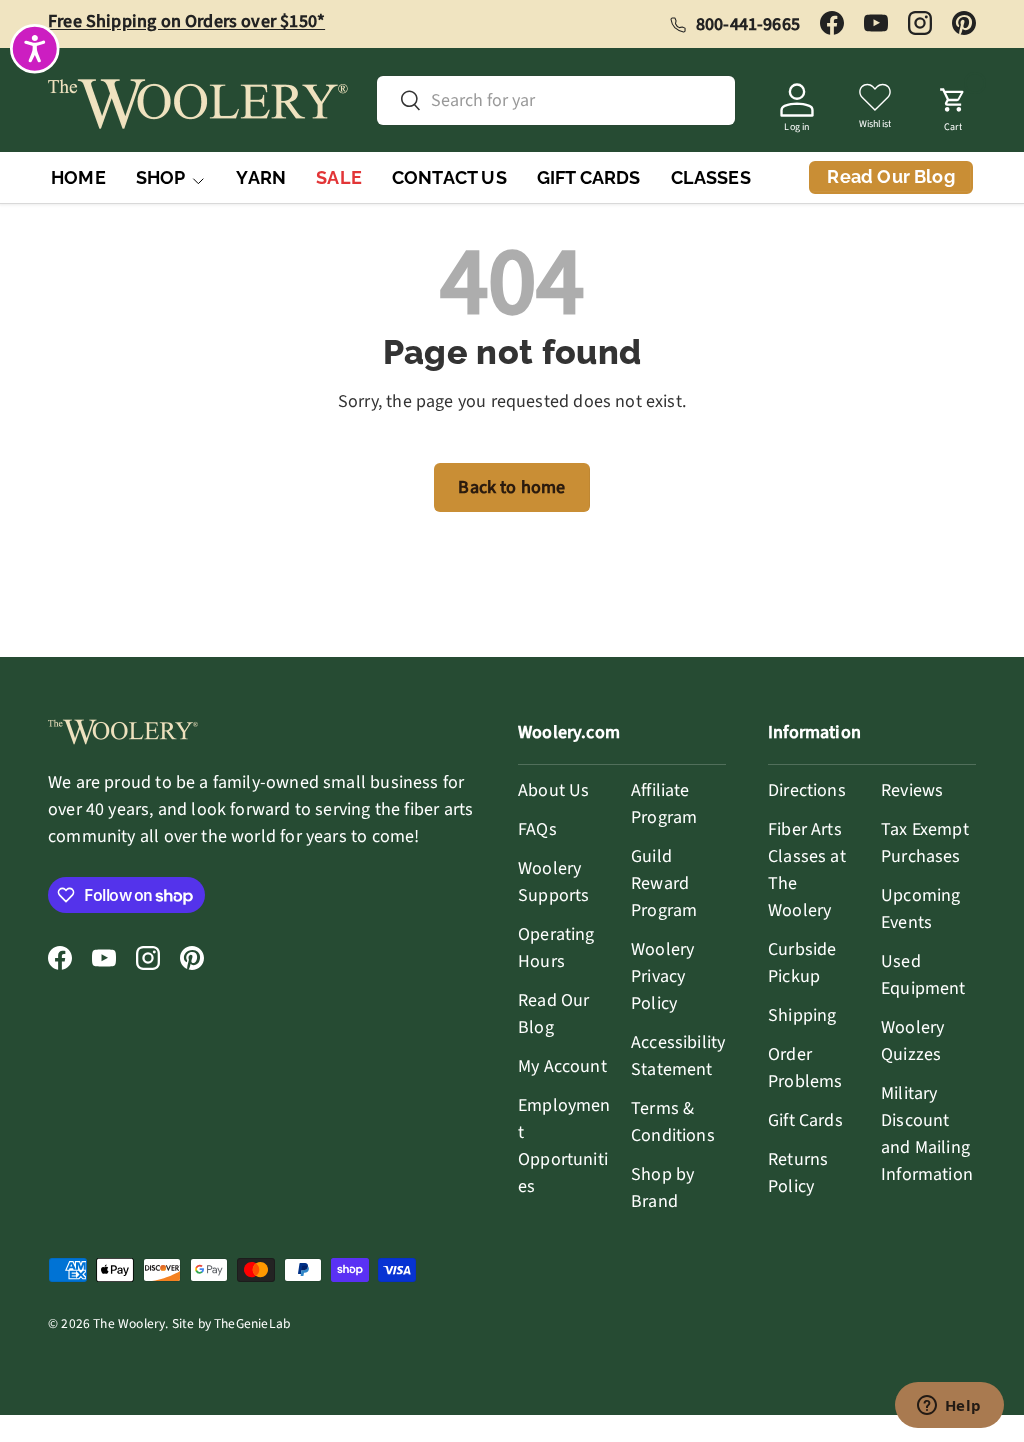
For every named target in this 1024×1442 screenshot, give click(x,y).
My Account (562, 1066)
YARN (261, 177)
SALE (339, 177)
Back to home (511, 487)
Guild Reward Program (664, 883)
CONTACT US (449, 177)
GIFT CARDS (589, 177)
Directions (807, 790)
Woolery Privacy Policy (662, 976)
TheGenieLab (252, 1323)
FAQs (537, 829)
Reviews (912, 790)
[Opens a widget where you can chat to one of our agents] (949, 1407)
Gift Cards (805, 1120)
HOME (78, 177)
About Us (553, 790)
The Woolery (129, 1323)
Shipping (802, 1015)
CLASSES (711, 177)
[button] (953, 104)
